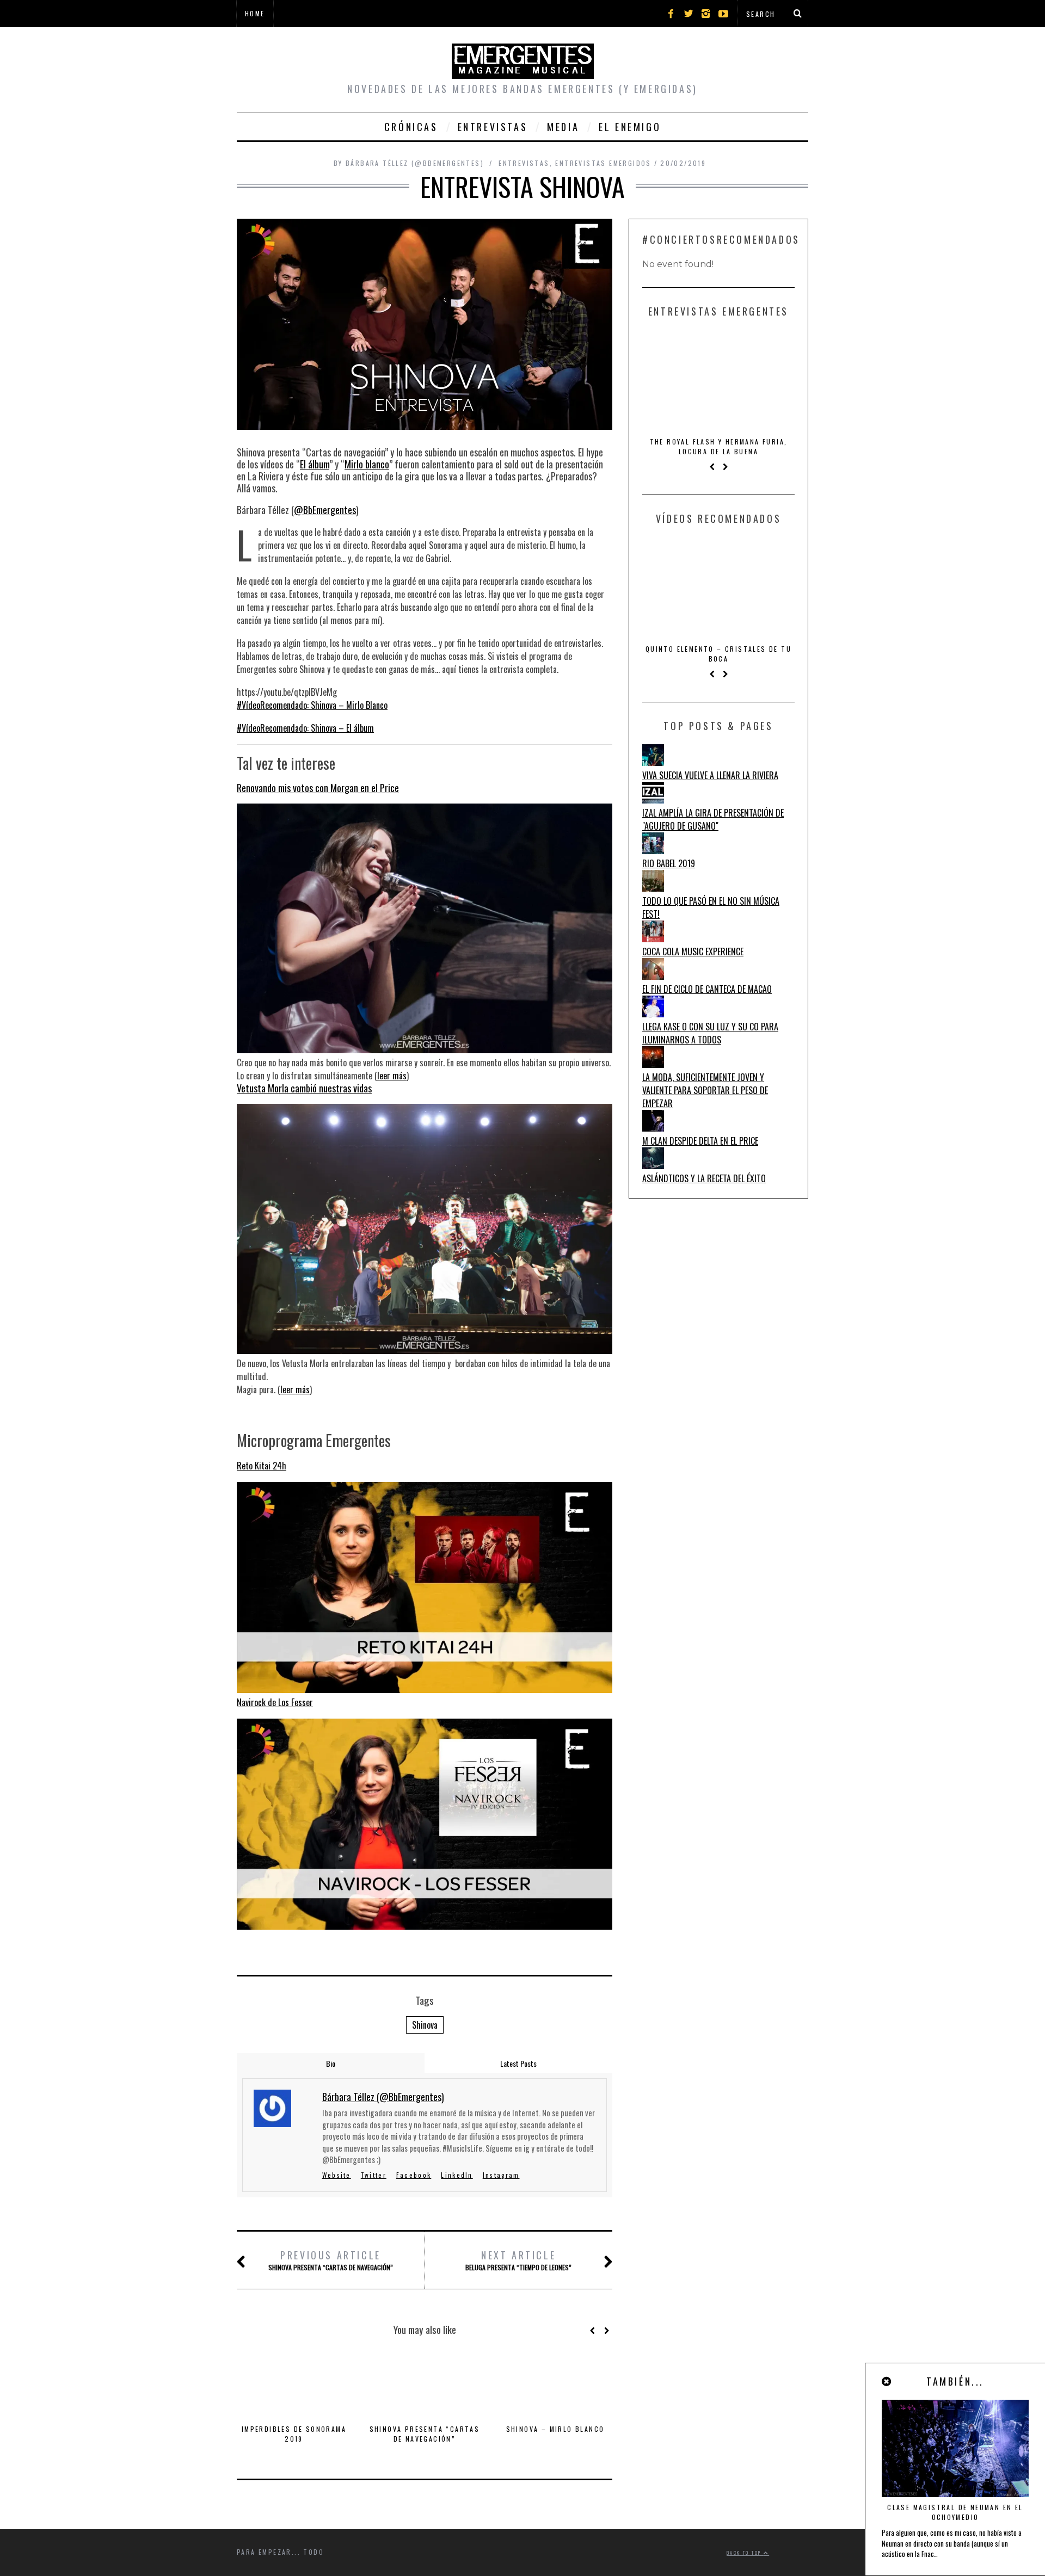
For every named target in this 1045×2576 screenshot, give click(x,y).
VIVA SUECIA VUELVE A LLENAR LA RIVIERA (710, 775)
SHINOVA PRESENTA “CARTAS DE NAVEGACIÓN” (331, 2260)
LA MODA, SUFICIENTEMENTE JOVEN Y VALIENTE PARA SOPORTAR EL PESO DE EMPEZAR (705, 1090)
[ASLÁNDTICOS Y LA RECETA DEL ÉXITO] (653, 1165)
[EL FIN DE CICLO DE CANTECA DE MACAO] (653, 976)
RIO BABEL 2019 (669, 863)
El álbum (315, 464)
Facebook (414, 2175)
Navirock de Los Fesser (275, 1702)
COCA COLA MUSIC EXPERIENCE (693, 952)
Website (337, 2175)
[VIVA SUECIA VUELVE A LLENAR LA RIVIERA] (653, 762)
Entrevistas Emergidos (603, 163)
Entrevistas (493, 127)
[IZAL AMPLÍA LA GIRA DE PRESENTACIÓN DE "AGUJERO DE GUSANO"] (653, 800)
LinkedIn (457, 2175)
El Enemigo (630, 127)
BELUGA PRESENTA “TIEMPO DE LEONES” (518, 2260)
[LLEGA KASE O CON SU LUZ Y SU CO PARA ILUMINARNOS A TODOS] (653, 1014)
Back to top (745, 2553)
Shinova (425, 2025)
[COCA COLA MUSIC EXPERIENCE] (653, 938)
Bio (331, 2063)
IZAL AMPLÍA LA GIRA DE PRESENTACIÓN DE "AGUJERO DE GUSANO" (713, 819)
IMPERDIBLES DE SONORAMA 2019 (294, 2434)
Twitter (374, 2175)
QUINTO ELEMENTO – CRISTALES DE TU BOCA (718, 654)
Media (563, 127)
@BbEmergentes (325, 510)
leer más (392, 1076)
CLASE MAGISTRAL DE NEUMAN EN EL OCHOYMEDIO (955, 2512)
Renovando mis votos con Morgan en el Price (318, 788)
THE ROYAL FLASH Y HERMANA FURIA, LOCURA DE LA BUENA (719, 446)
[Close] (887, 2381)
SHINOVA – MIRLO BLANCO (555, 2429)
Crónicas (411, 127)
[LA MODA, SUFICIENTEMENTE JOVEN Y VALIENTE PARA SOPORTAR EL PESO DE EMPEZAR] (653, 1064)
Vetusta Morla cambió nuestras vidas (304, 1088)
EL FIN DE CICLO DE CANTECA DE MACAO (707, 989)
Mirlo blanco (367, 464)
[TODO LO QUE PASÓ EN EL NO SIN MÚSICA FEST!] (653, 888)
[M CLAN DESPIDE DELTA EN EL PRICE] (653, 1128)
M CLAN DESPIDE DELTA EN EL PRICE (700, 1141)
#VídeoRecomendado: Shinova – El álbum (305, 728)
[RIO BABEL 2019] (653, 850)
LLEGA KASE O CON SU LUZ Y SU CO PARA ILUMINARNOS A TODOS (710, 1033)
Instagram (501, 2175)
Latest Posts (518, 2063)
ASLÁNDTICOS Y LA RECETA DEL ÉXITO (704, 1178)
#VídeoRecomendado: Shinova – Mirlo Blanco (312, 705)
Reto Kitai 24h (262, 1466)
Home (255, 13)
